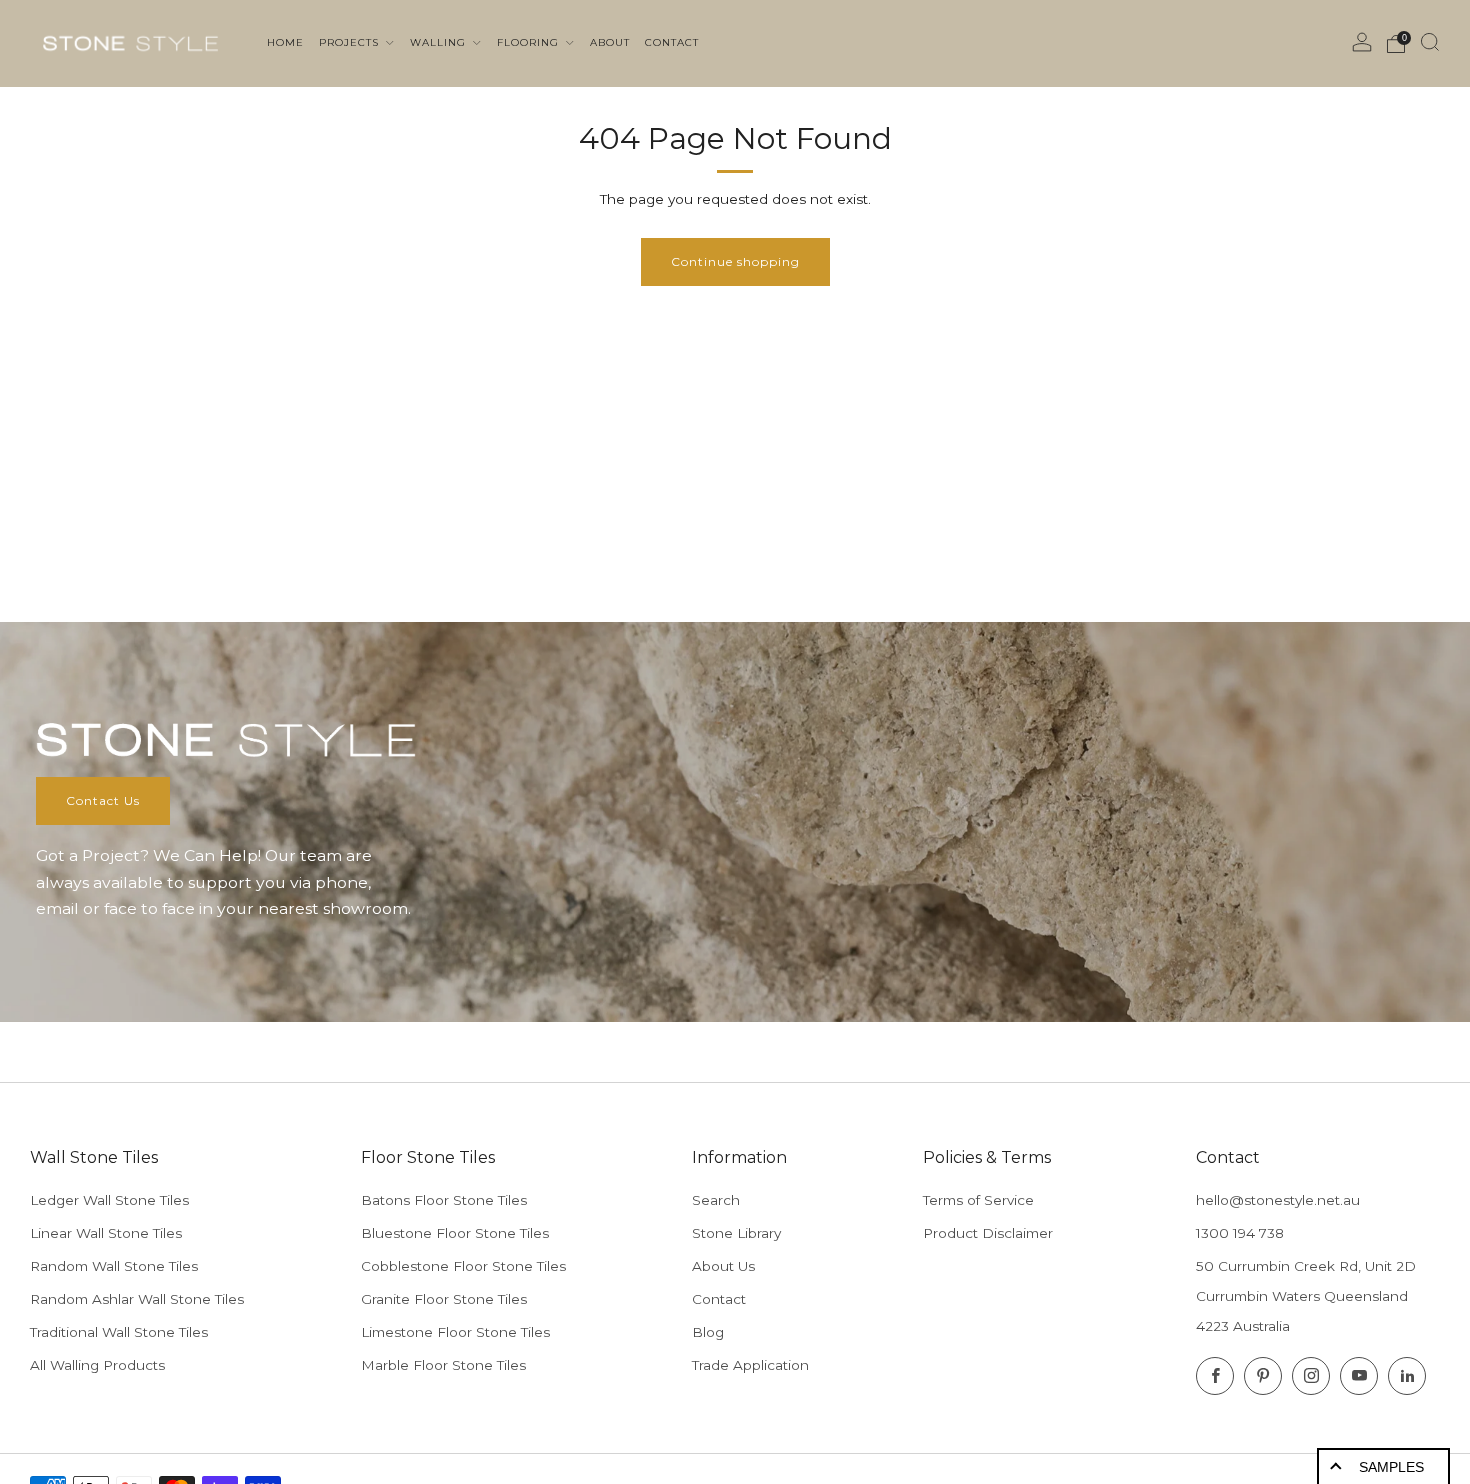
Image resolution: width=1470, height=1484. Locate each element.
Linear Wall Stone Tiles (106, 1233)
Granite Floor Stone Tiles (444, 1299)
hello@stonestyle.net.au (1278, 1200)
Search (716, 1200)
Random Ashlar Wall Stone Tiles (137, 1299)
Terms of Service (978, 1200)
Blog (708, 1332)
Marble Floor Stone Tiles (443, 1365)
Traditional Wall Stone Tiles (119, 1332)
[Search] (1430, 42)
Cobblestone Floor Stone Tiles (463, 1266)
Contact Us (103, 800)
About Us (723, 1266)
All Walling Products (97, 1365)
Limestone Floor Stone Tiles (455, 1332)
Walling (440, 42)
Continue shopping (735, 261)
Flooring (530, 42)
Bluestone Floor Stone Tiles (455, 1233)
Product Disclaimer (988, 1233)
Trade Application (750, 1365)
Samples (1391, 1467)
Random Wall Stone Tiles (114, 1266)
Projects (351, 42)
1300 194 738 (1240, 1233)
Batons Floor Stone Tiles (444, 1200)
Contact (719, 1299)
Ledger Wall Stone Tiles (109, 1200)
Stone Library (736, 1233)
